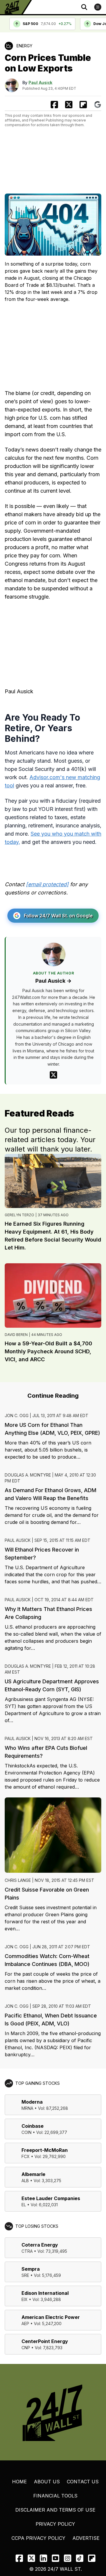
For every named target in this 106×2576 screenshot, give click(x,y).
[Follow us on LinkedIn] (43, 2558)
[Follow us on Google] (98, 105)
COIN (26, 2132)
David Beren (16, 1335)
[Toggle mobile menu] (98, 7)
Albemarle (33, 2174)
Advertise (86, 2538)
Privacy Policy (55, 2524)
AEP (25, 2323)
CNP (26, 2348)
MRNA (27, 2108)
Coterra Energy (40, 2245)
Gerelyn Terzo (19, 1215)
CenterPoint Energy (45, 2341)
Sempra (31, 2269)
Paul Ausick (40, 83)
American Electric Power (51, 2317)
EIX (25, 2299)
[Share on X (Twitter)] (69, 105)
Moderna (32, 2102)
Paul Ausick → (53, 981)
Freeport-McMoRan (45, 2150)
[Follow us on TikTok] (80, 2558)
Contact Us (83, 2482)
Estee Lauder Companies (51, 2198)
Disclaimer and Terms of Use (55, 2510)
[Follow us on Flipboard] (83, 105)
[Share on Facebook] (54, 105)
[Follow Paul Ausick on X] (53, 1075)
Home (19, 2482)
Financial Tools (55, 2496)
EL (24, 2205)
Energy (24, 46)
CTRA (27, 2251)
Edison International (45, 2293)
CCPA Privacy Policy (38, 2538)
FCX (26, 2156)
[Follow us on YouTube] (56, 2558)
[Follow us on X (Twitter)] (31, 2558)
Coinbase (33, 2126)
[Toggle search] (84, 7)
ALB (25, 2181)
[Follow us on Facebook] (19, 2558)
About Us (47, 2482)
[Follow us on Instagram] (68, 2558)
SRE (25, 2275)
